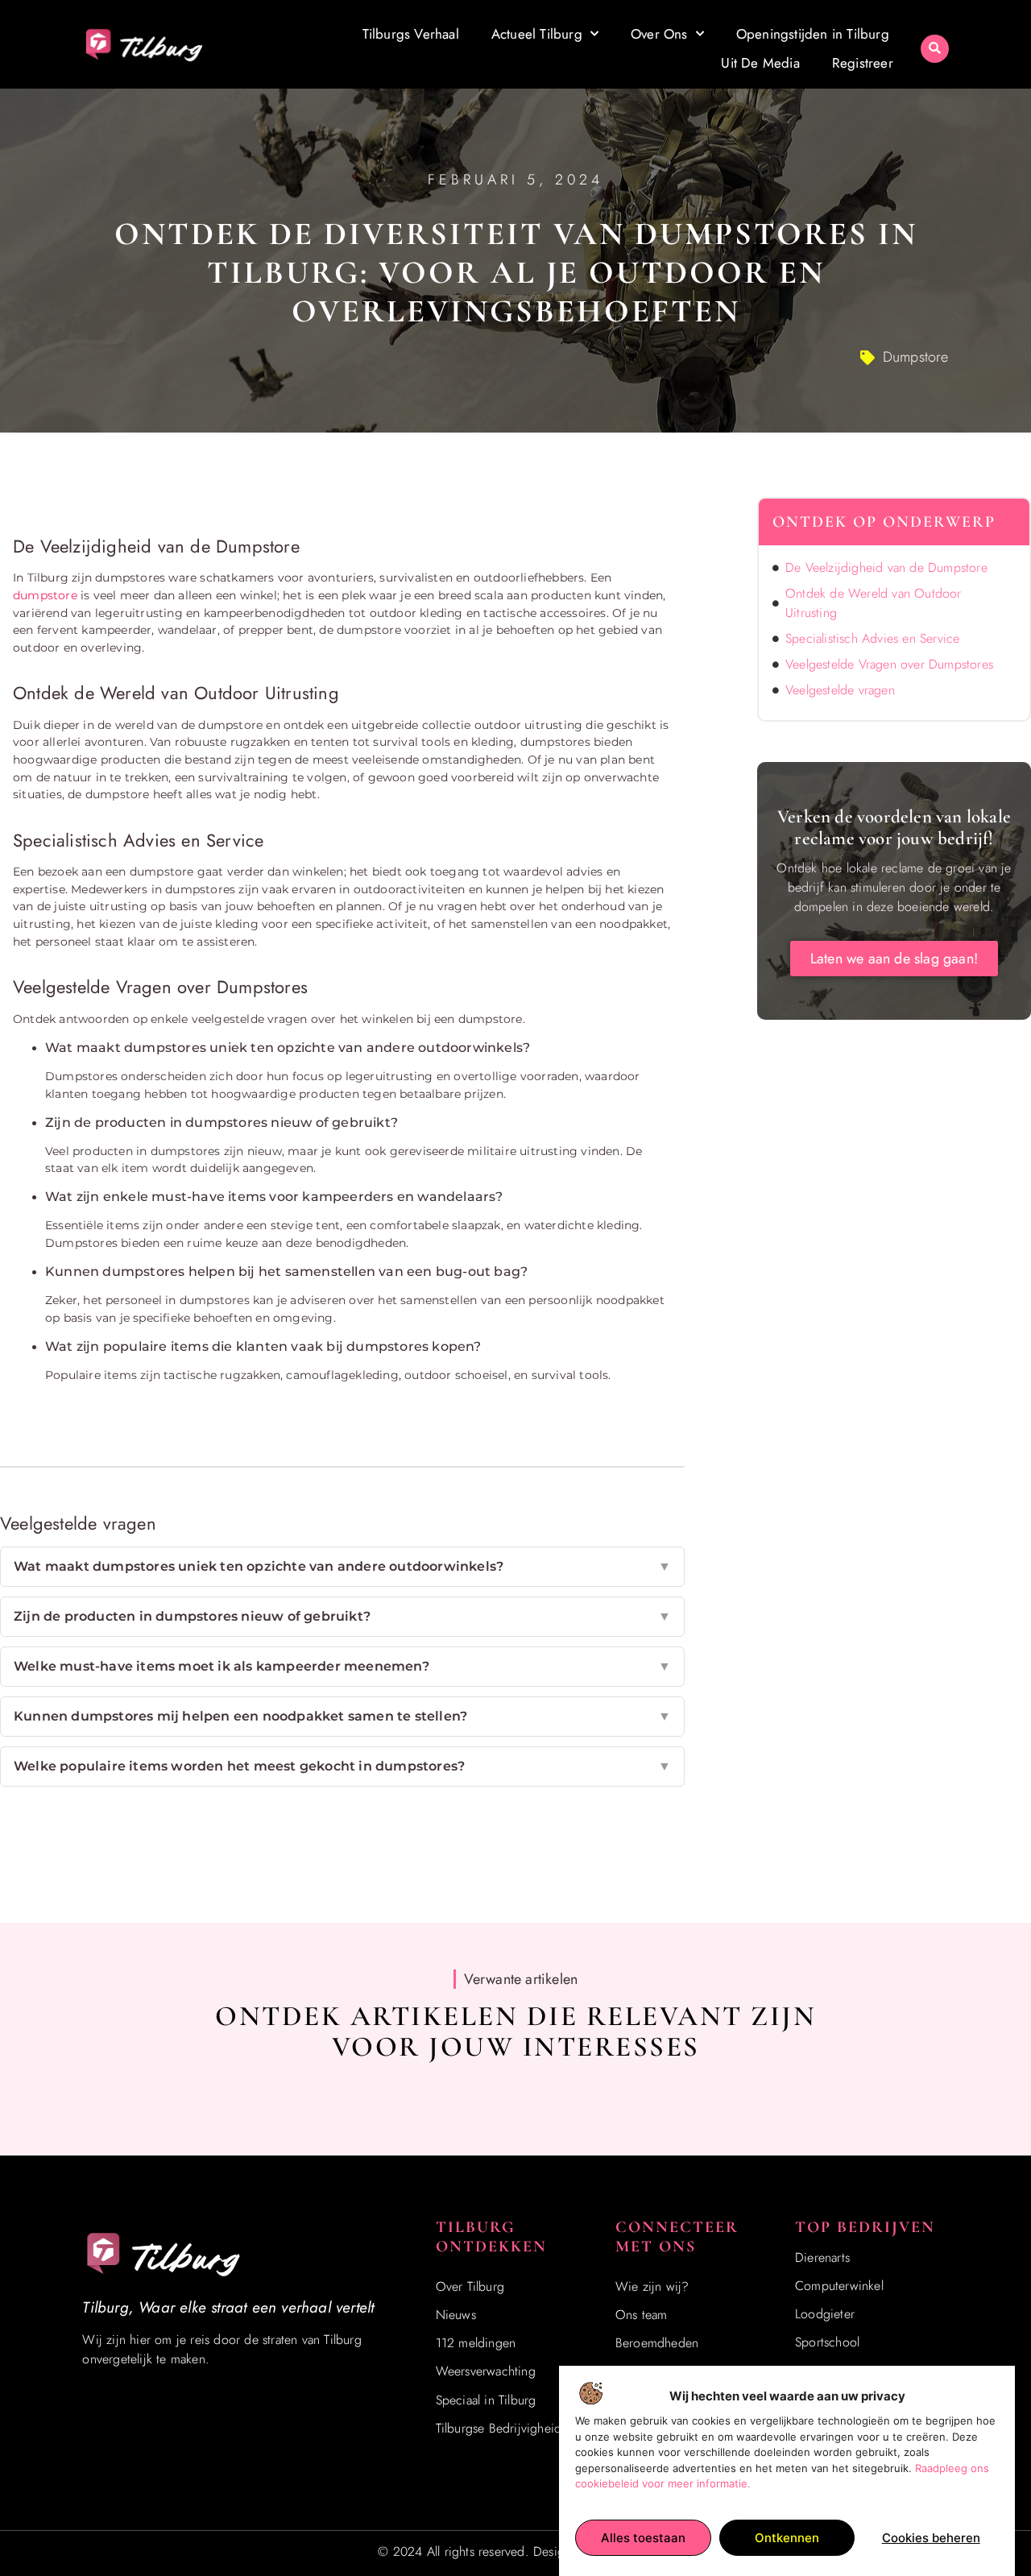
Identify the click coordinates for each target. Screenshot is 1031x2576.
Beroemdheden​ (657, 2343)
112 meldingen (476, 2343)
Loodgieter (825, 2314)
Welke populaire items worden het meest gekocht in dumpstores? (342, 1766)
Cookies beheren (931, 2538)
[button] (935, 49)
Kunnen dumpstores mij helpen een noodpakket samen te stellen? (342, 1716)
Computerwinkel (839, 2286)
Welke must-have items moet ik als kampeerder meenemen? (342, 1666)
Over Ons (659, 34)
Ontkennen (787, 2538)
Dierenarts (822, 2257)
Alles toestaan (643, 2538)
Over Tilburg (470, 2286)
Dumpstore (916, 357)
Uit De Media (760, 63)
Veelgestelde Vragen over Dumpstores (889, 664)
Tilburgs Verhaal (411, 34)
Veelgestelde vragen (840, 690)
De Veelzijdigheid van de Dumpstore (886, 567)
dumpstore (45, 595)
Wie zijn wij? (652, 2286)
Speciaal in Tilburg (486, 2400)
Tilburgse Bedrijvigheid (499, 2428)
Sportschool (827, 2342)
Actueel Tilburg (537, 34)
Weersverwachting (486, 2371)
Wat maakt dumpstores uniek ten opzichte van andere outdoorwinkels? (342, 1566)
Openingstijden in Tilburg (813, 34)
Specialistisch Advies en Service (872, 638)
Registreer (863, 63)
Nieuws (456, 2315)
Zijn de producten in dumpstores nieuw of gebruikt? (342, 1616)
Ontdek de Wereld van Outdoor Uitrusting (874, 603)
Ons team (642, 2315)
